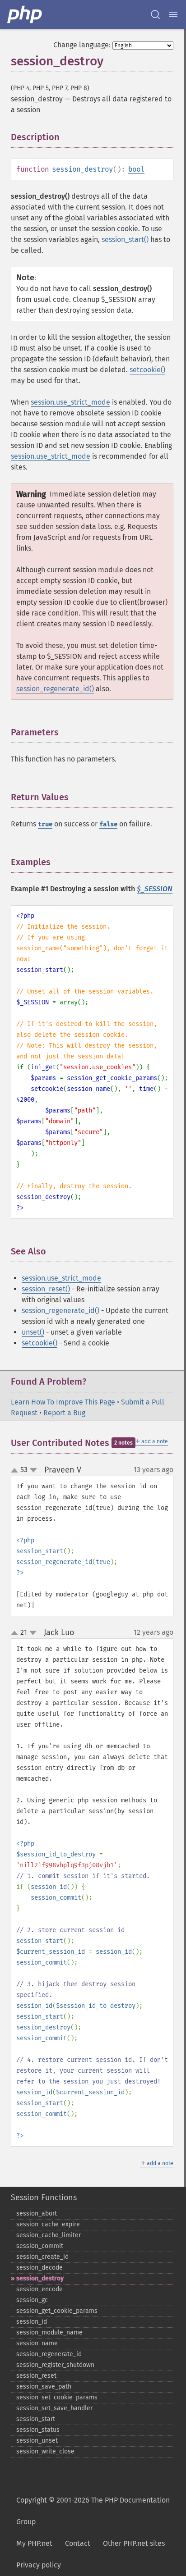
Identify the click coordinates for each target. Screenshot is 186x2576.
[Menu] (173, 14)
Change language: (82, 45)
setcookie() (147, 370)
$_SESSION (155, 889)
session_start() (125, 239)
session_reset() (46, 1289)
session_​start (36, 2419)
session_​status (38, 2430)
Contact (78, 2543)
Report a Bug (64, 1413)
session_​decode (40, 2268)
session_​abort (37, 2214)
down (33, 1470)
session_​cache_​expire (48, 2224)
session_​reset (36, 2376)
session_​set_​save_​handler (54, 2408)
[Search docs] (155, 14)
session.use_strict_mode (70, 402)
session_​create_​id (42, 2257)
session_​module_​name (49, 2332)
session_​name (37, 2343)
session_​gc (32, 2300)
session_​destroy (40, 2278)
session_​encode (40, 2289)
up (16, 1471)
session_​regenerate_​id (49, 2354)
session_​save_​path (44, 2387)
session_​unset (37, 2441)
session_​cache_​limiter (49, 2235)
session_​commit (40, 2246)
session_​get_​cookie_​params (57, 2311)
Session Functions (44, 2198)
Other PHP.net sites (134, 2543)
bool (136, 169)
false (108, 824)
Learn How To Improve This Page (63, 1402)
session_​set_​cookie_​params (57, 2397)
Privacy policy (39, 2565)
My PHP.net (34, 2543)
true (45, 824)
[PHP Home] (25, 14)
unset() (33, 1332)
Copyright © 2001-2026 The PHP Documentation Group (93, 2511)
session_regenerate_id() (55, 689)
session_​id (32, 2322)
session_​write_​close (45, 2451)
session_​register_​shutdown (55, 2365)
